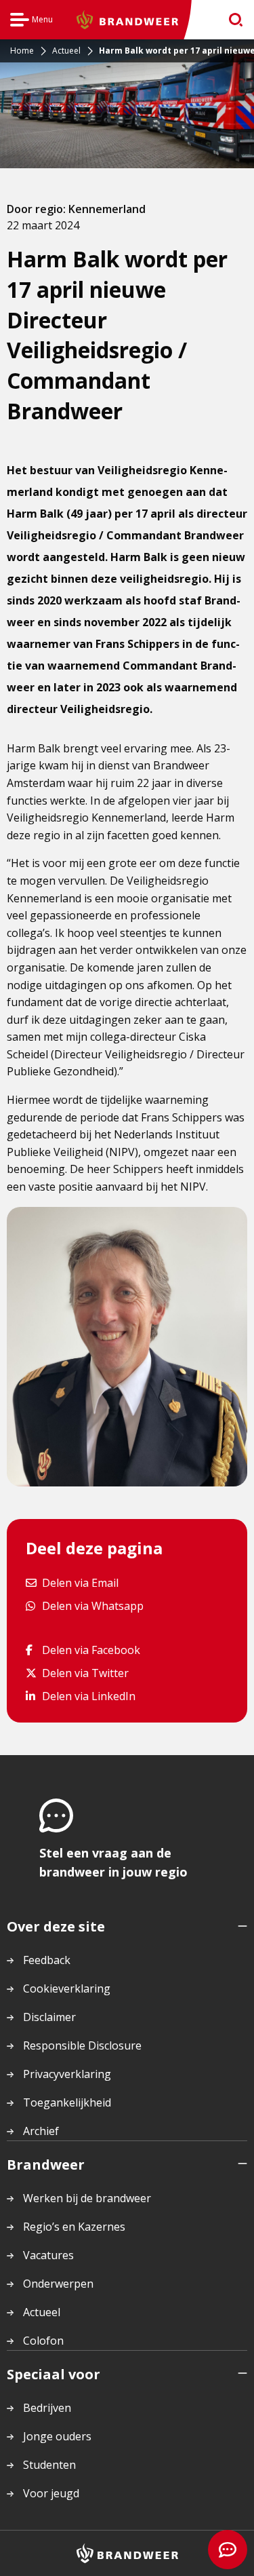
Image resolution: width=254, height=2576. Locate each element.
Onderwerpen (58, 2284)
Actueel (42, 2312)
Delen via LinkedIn (88, 1696)
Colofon (43, 2341)
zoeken (231, 20)
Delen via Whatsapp (92, 1606)
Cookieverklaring (67, 1988)
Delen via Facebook (91, 1650)
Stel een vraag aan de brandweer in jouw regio (113, 1862)
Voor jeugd (51, 2493)
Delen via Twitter (85, 1673)
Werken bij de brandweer (87, 2198)
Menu (31, 21)
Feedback (47, 1960)
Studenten (49, 2465)
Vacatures (48, 2255)
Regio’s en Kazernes (74, 2227)
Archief (41, 2131)
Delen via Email (80, 1582)
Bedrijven (47, 2408)
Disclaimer (49, 2017)
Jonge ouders (57, 2436)
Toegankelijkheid (67, 2102)
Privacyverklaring (67, 2074)
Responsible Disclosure (82, 2045)
